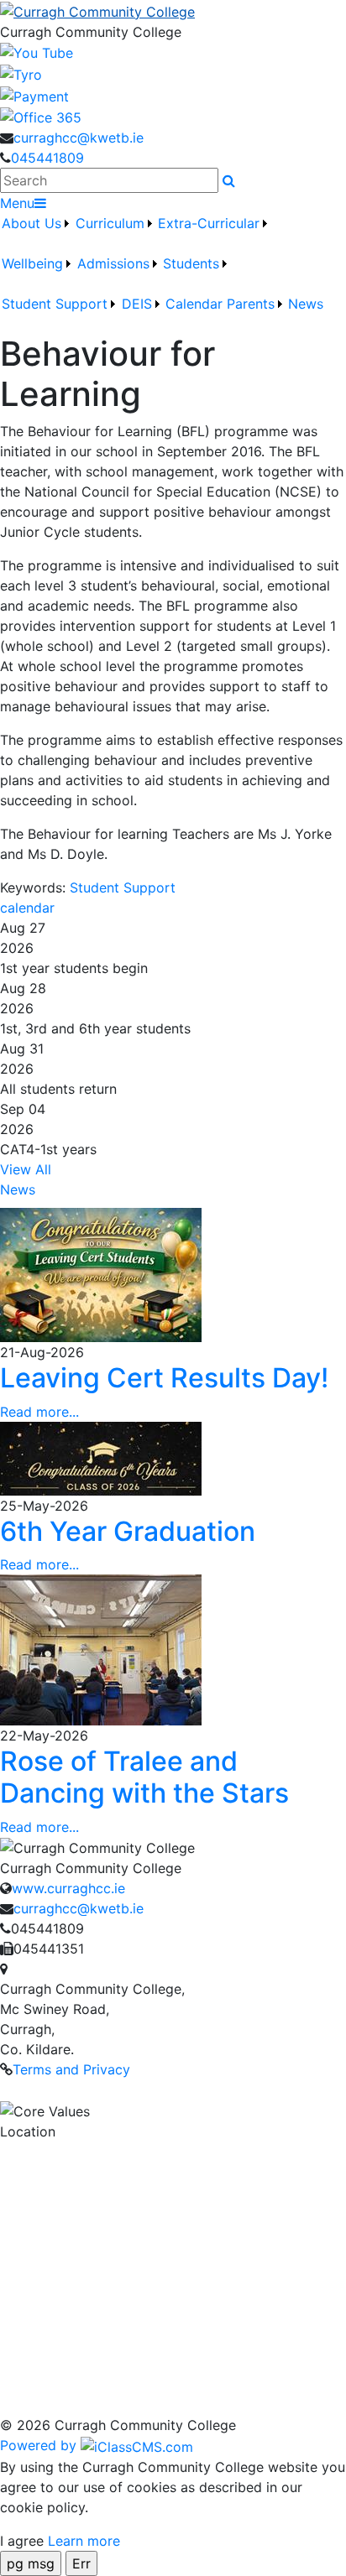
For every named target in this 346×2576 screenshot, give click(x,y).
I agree (22, 2541)
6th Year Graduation (128, 1531)
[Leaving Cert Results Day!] (101, 1274)
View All (26, 1169)
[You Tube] (37, 52)
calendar (27, 908)
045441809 (47, 158)
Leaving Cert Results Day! (164, 1378)
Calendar (194, 304)
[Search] (229, 180)
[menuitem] (37, 233)
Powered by (40, 2445)
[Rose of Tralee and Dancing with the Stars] (101, 1648)
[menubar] (173, 273)
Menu (17, 203)
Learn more (84, 2541)
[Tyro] (21, 73)
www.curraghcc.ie (68, 1888)
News (306, 304)
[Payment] (34, 95)
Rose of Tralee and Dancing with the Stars (144, 1777)
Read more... (39, 1412)
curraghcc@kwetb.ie (79, 138)
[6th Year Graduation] (101, 1457)
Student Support (123, 887)
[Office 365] (41, 117)
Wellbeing (32, 263)
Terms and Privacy (71, 2069)
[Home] (173, 11)
